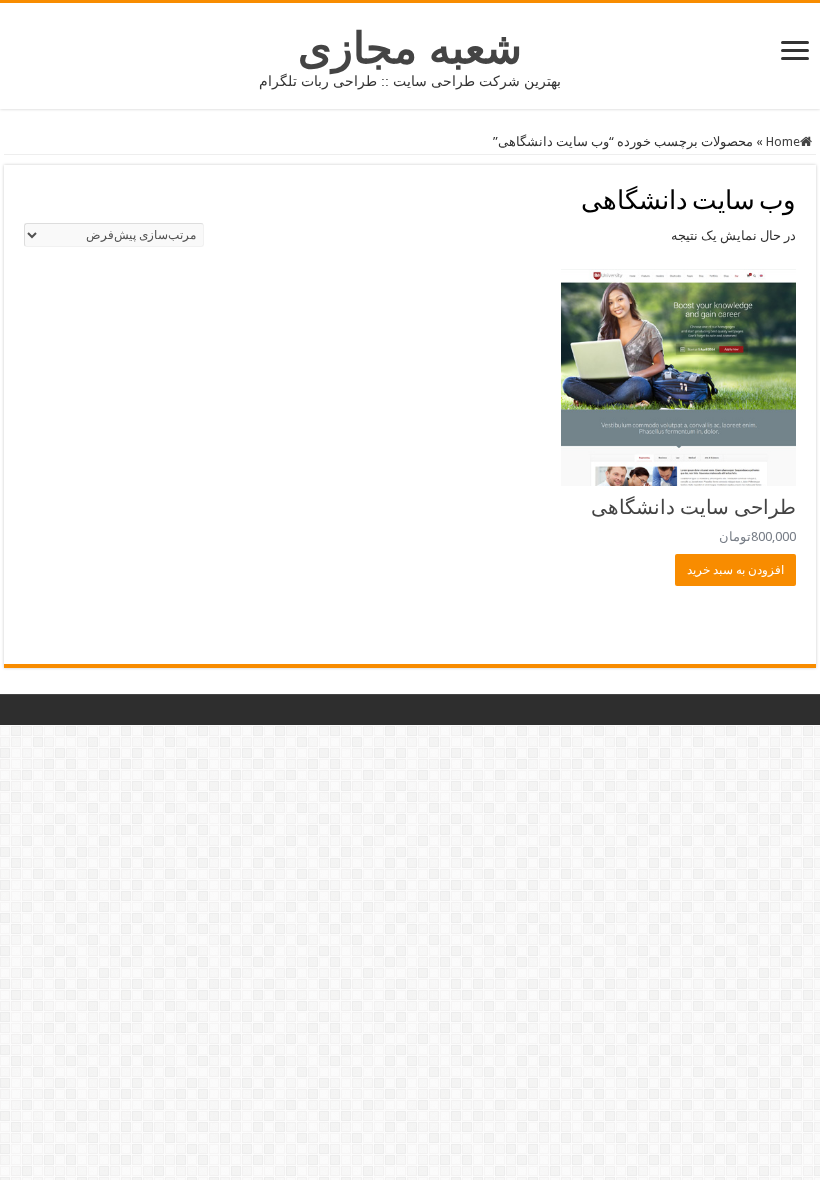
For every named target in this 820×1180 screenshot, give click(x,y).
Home (783, 141)
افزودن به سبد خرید (735, 570)
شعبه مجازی (410, 48)
